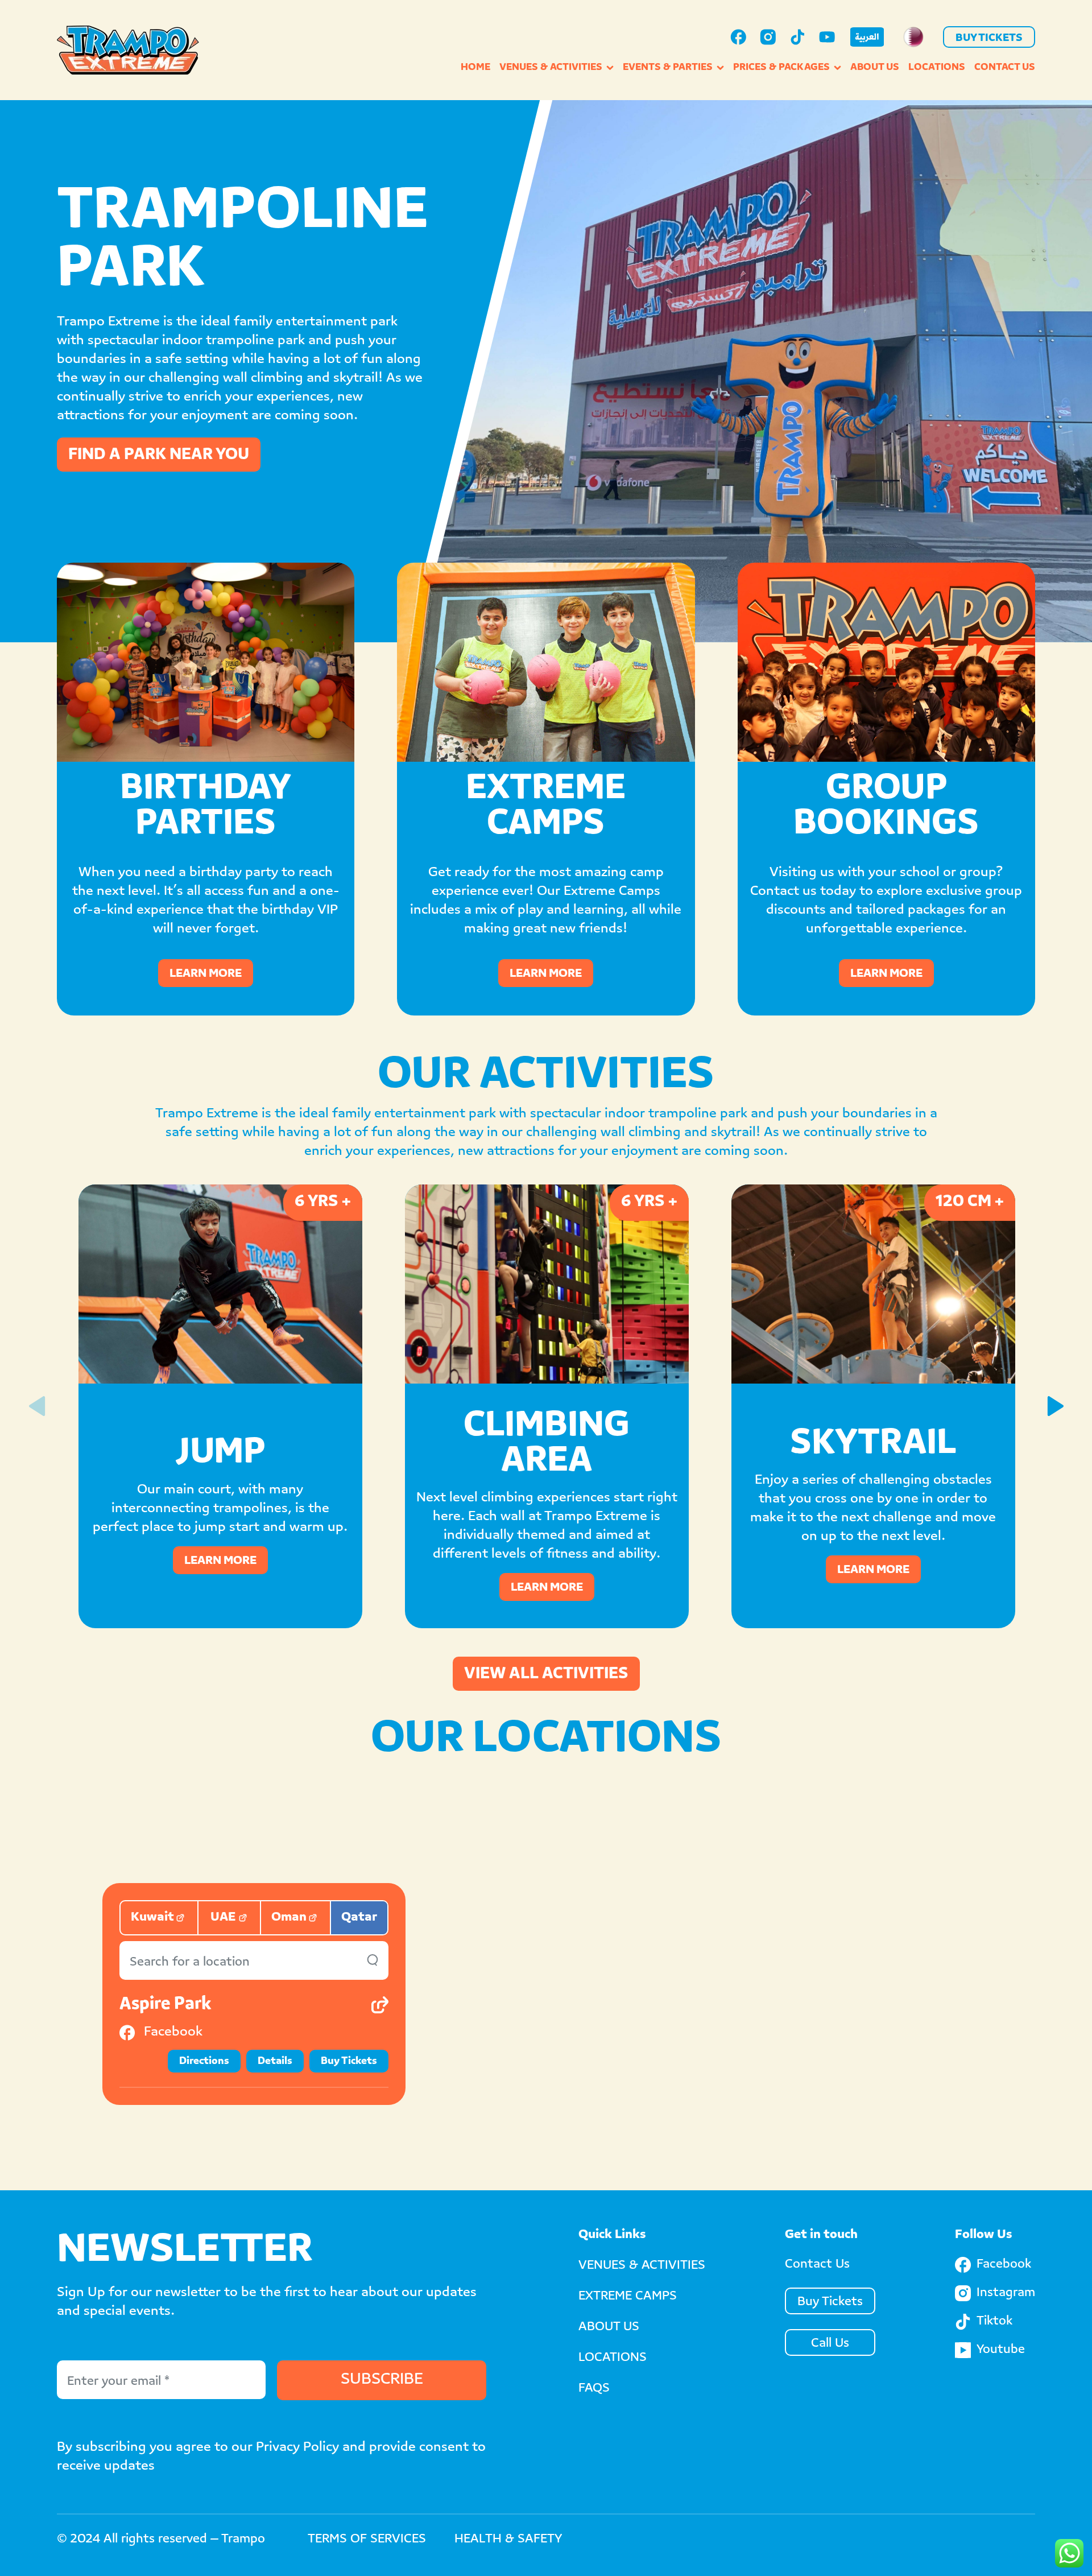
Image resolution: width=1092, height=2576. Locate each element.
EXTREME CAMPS (628, 2297)
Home (475, 68)
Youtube (1001, 2350)
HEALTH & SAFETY (508, 2540)
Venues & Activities (551, 68)
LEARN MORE (206, 974)
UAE (223, 1918)
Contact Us (1005, 68)
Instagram (1006, 2293)
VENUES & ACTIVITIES (642, 2266)
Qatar (359, 1918)
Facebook (1004, 2265)
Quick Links (612, 2235)
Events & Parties (668, 68)
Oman (289, 1918)
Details (275, 2062)
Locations (937, 68)
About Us (875, 68)
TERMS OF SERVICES (367, 2540)
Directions (204, 2062)
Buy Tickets (989, 39)
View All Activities (546, 1675)
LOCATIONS (613, 2358)
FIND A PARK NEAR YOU (159, 456)
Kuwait (152, 1918)
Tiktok (994, 2322)
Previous (37, 1406)
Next (1055, 1406)
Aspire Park (165, 2005)
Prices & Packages (781, 68)
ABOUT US (609, 2327)
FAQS (594, 2389)
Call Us (830, 2344)
